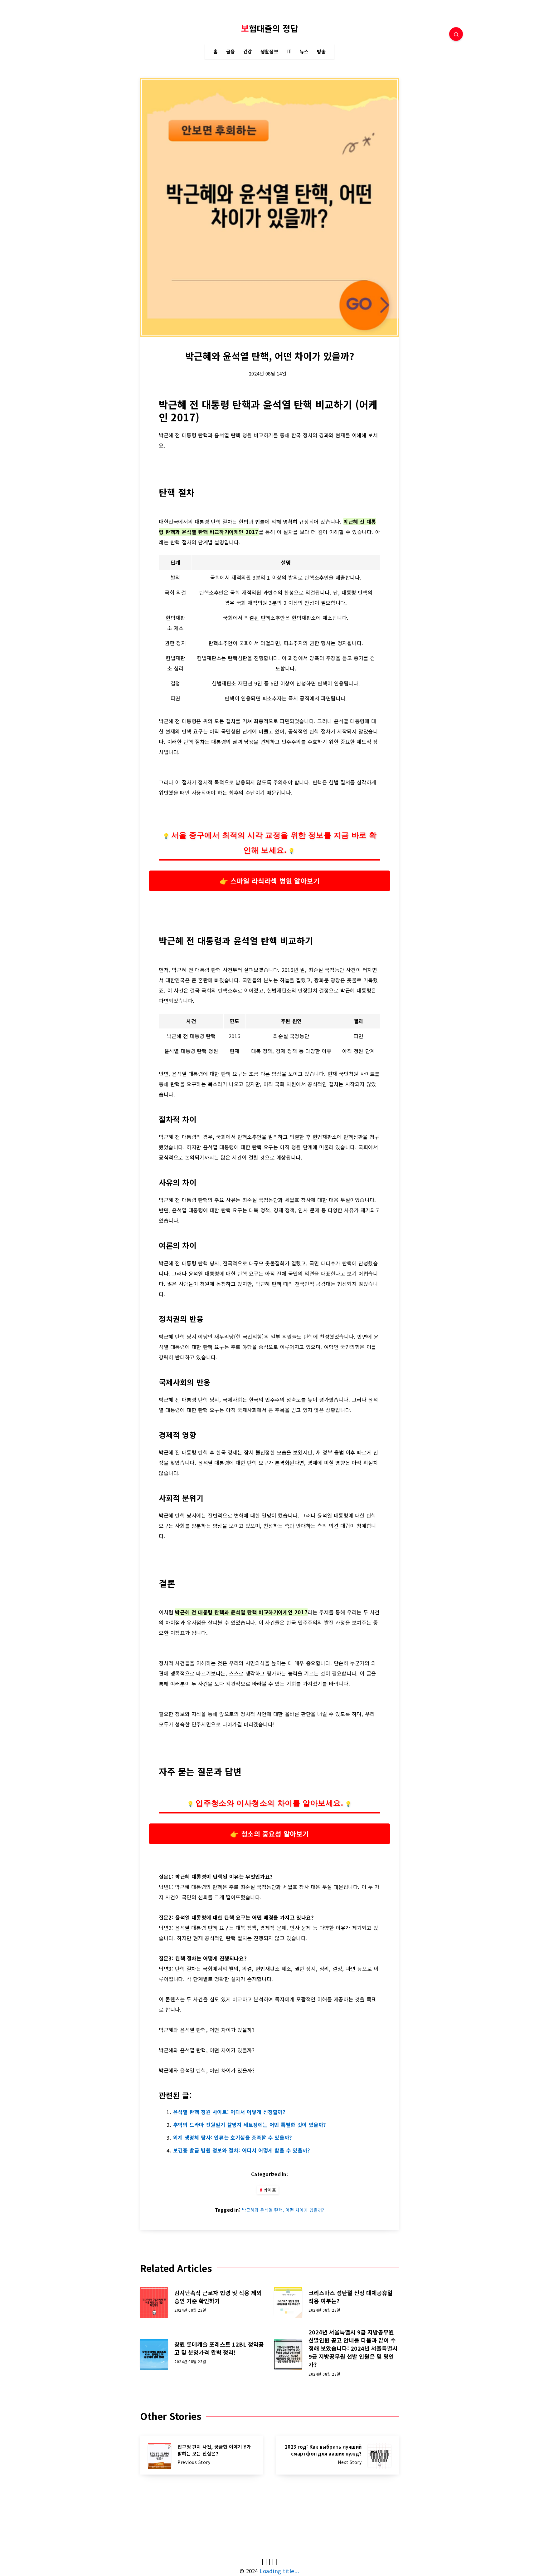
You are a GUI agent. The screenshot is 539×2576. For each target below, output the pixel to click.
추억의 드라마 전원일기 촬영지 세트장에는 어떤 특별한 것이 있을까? (250, 2125)
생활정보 (269, 52)
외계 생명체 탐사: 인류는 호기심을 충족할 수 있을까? (233, 2137)
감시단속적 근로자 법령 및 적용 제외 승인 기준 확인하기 (218, 2297)
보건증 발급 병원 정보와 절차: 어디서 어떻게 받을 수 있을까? (242, 2150)
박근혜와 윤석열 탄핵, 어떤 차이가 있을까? (283, 2210)
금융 (231, 52)
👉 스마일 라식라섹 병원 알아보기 (269, 881)
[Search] (456, 34)
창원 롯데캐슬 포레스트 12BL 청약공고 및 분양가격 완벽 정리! (219, 2348)
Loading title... (279, 2571)
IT (289, 52)
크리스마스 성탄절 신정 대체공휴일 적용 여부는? (351, 2297)
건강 (248, 52)
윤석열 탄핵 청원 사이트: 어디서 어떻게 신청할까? (229, 2112)
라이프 (270, 2190)
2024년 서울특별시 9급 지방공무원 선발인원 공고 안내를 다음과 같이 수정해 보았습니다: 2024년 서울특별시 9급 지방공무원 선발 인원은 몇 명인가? (353, 2348)
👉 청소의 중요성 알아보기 (269, 1833)
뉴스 (304, 52)
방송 (321, 52)
